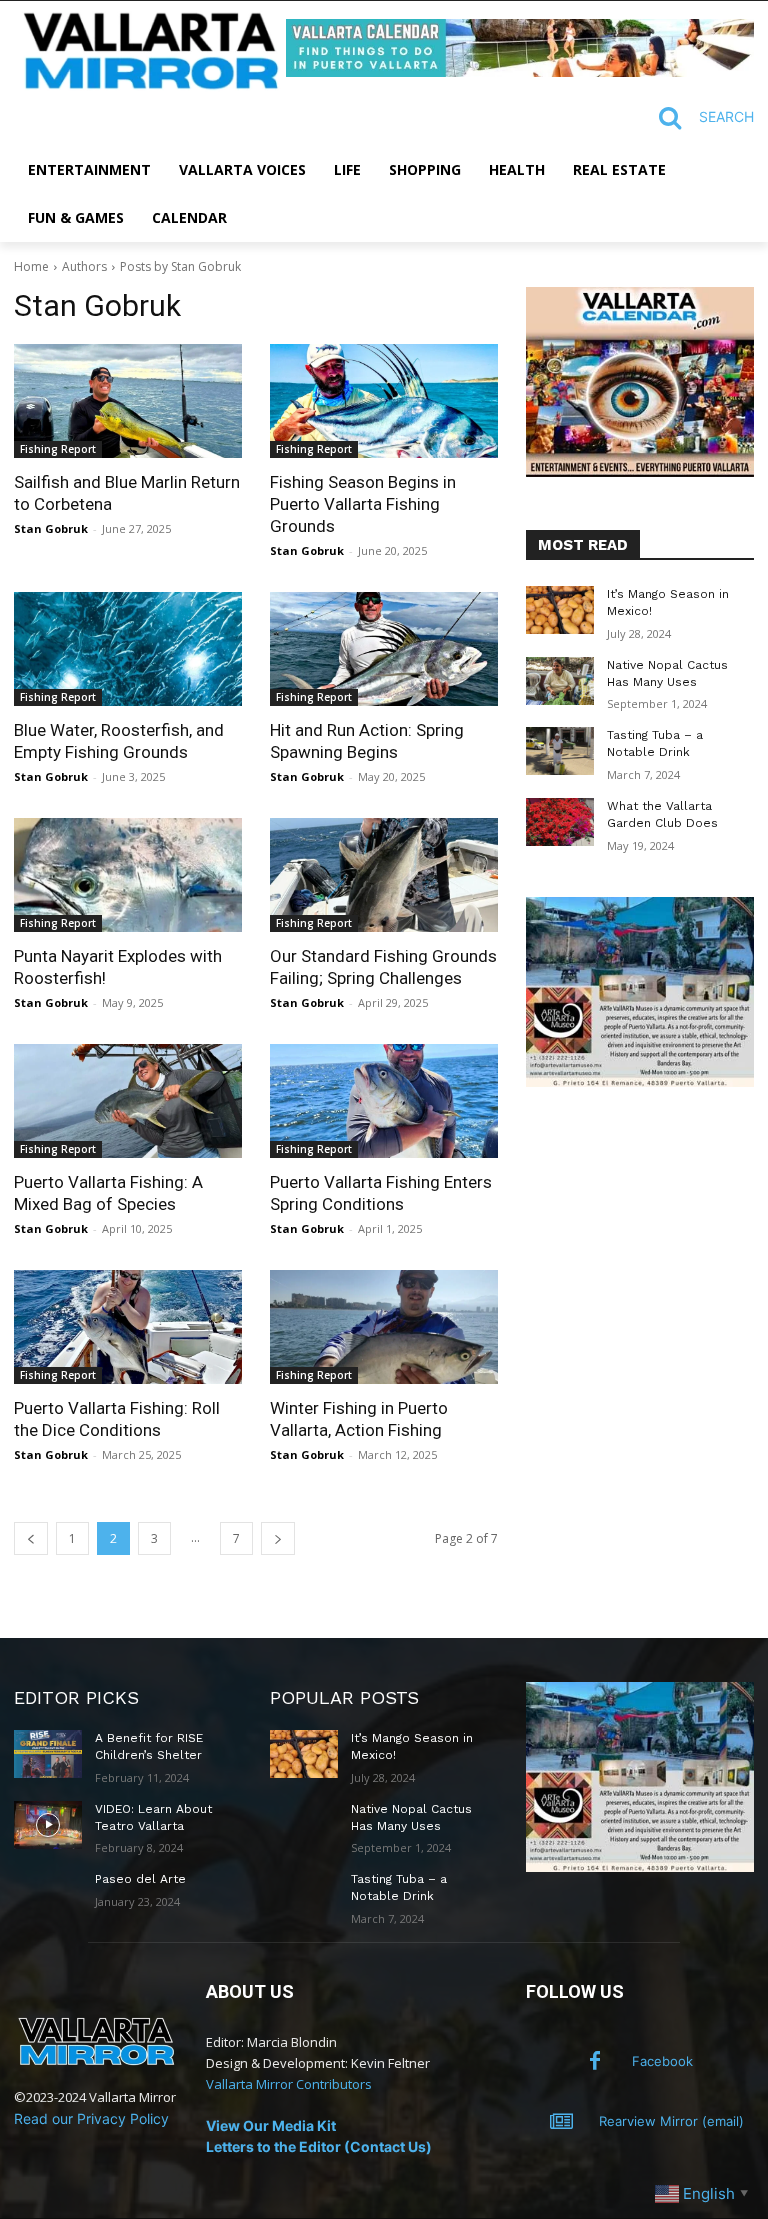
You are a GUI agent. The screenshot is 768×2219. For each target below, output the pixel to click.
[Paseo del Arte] (48, 1895)
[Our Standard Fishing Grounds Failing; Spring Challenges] (384, 875)
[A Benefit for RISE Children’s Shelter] (48, 1754)
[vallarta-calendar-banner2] (520, 71)
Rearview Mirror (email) (671, 2121)
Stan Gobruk (51, 528)
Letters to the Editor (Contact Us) (319, 2146)
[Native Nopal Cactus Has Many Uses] (560, 681)
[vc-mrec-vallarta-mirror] (640, 471)
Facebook (662, 2061)
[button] (697, 118)
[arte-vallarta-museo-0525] (640, 1081)
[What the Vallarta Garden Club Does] (560, 822)
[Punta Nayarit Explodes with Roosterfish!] (128, 875)
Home (31, 266)
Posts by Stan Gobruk (180, 266)
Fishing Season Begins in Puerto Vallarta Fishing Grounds (363, 504)
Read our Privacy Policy (91, 2118)
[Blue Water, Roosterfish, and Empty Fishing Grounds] (128, 649)
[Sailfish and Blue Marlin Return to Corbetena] (128, 401)
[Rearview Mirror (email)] (562, 2122)
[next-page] (278, 1538)
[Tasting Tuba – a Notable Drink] (560, 751)
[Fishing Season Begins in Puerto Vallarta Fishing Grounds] (384, 401)
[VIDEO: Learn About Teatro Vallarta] (48, 1825)
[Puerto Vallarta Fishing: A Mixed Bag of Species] (128, 1101)
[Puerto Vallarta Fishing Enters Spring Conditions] (384, 1101)
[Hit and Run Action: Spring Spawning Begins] (384, 649)
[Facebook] (595, 2062)
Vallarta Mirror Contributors (289, 2084)
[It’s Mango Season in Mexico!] (560, 610)
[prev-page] (31, 1538)
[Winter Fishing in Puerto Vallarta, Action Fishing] (384, 1327)
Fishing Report (58, 449)
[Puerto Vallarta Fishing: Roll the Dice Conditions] (128, 1327)
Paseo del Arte (140, 1879)
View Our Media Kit (271, 2125)
